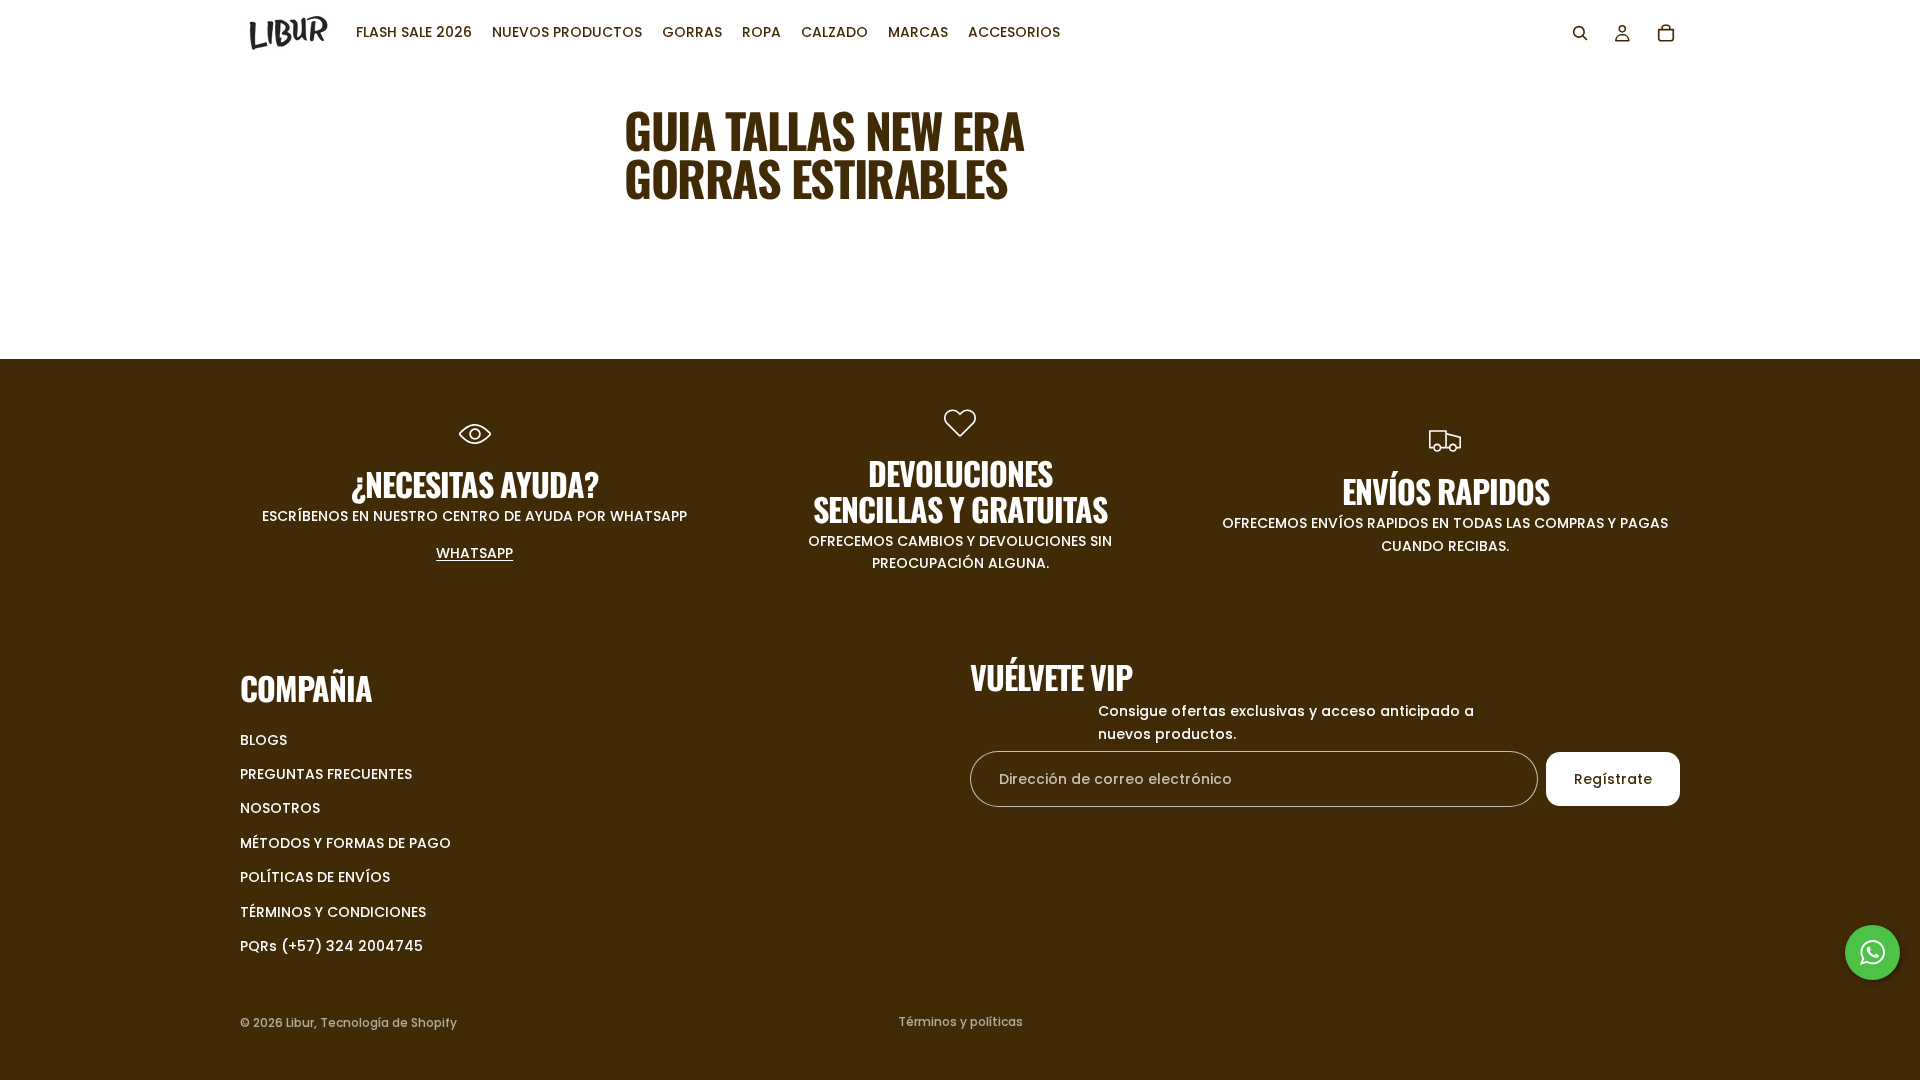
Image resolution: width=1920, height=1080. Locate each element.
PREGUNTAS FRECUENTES (326, 773)
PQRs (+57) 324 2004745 (331, 945)
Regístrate (1613, 778)
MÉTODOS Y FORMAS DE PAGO (345, 842)
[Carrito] (1666, 33)
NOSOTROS (280, 808)
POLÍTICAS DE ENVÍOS (315, 877)
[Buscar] (1580, 33)
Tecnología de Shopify (388, 1022)
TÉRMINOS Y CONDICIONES (333, 911)
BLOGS (263, 739)
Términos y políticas (960, 1021)
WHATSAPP (474, 553)
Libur (300, 1022)
